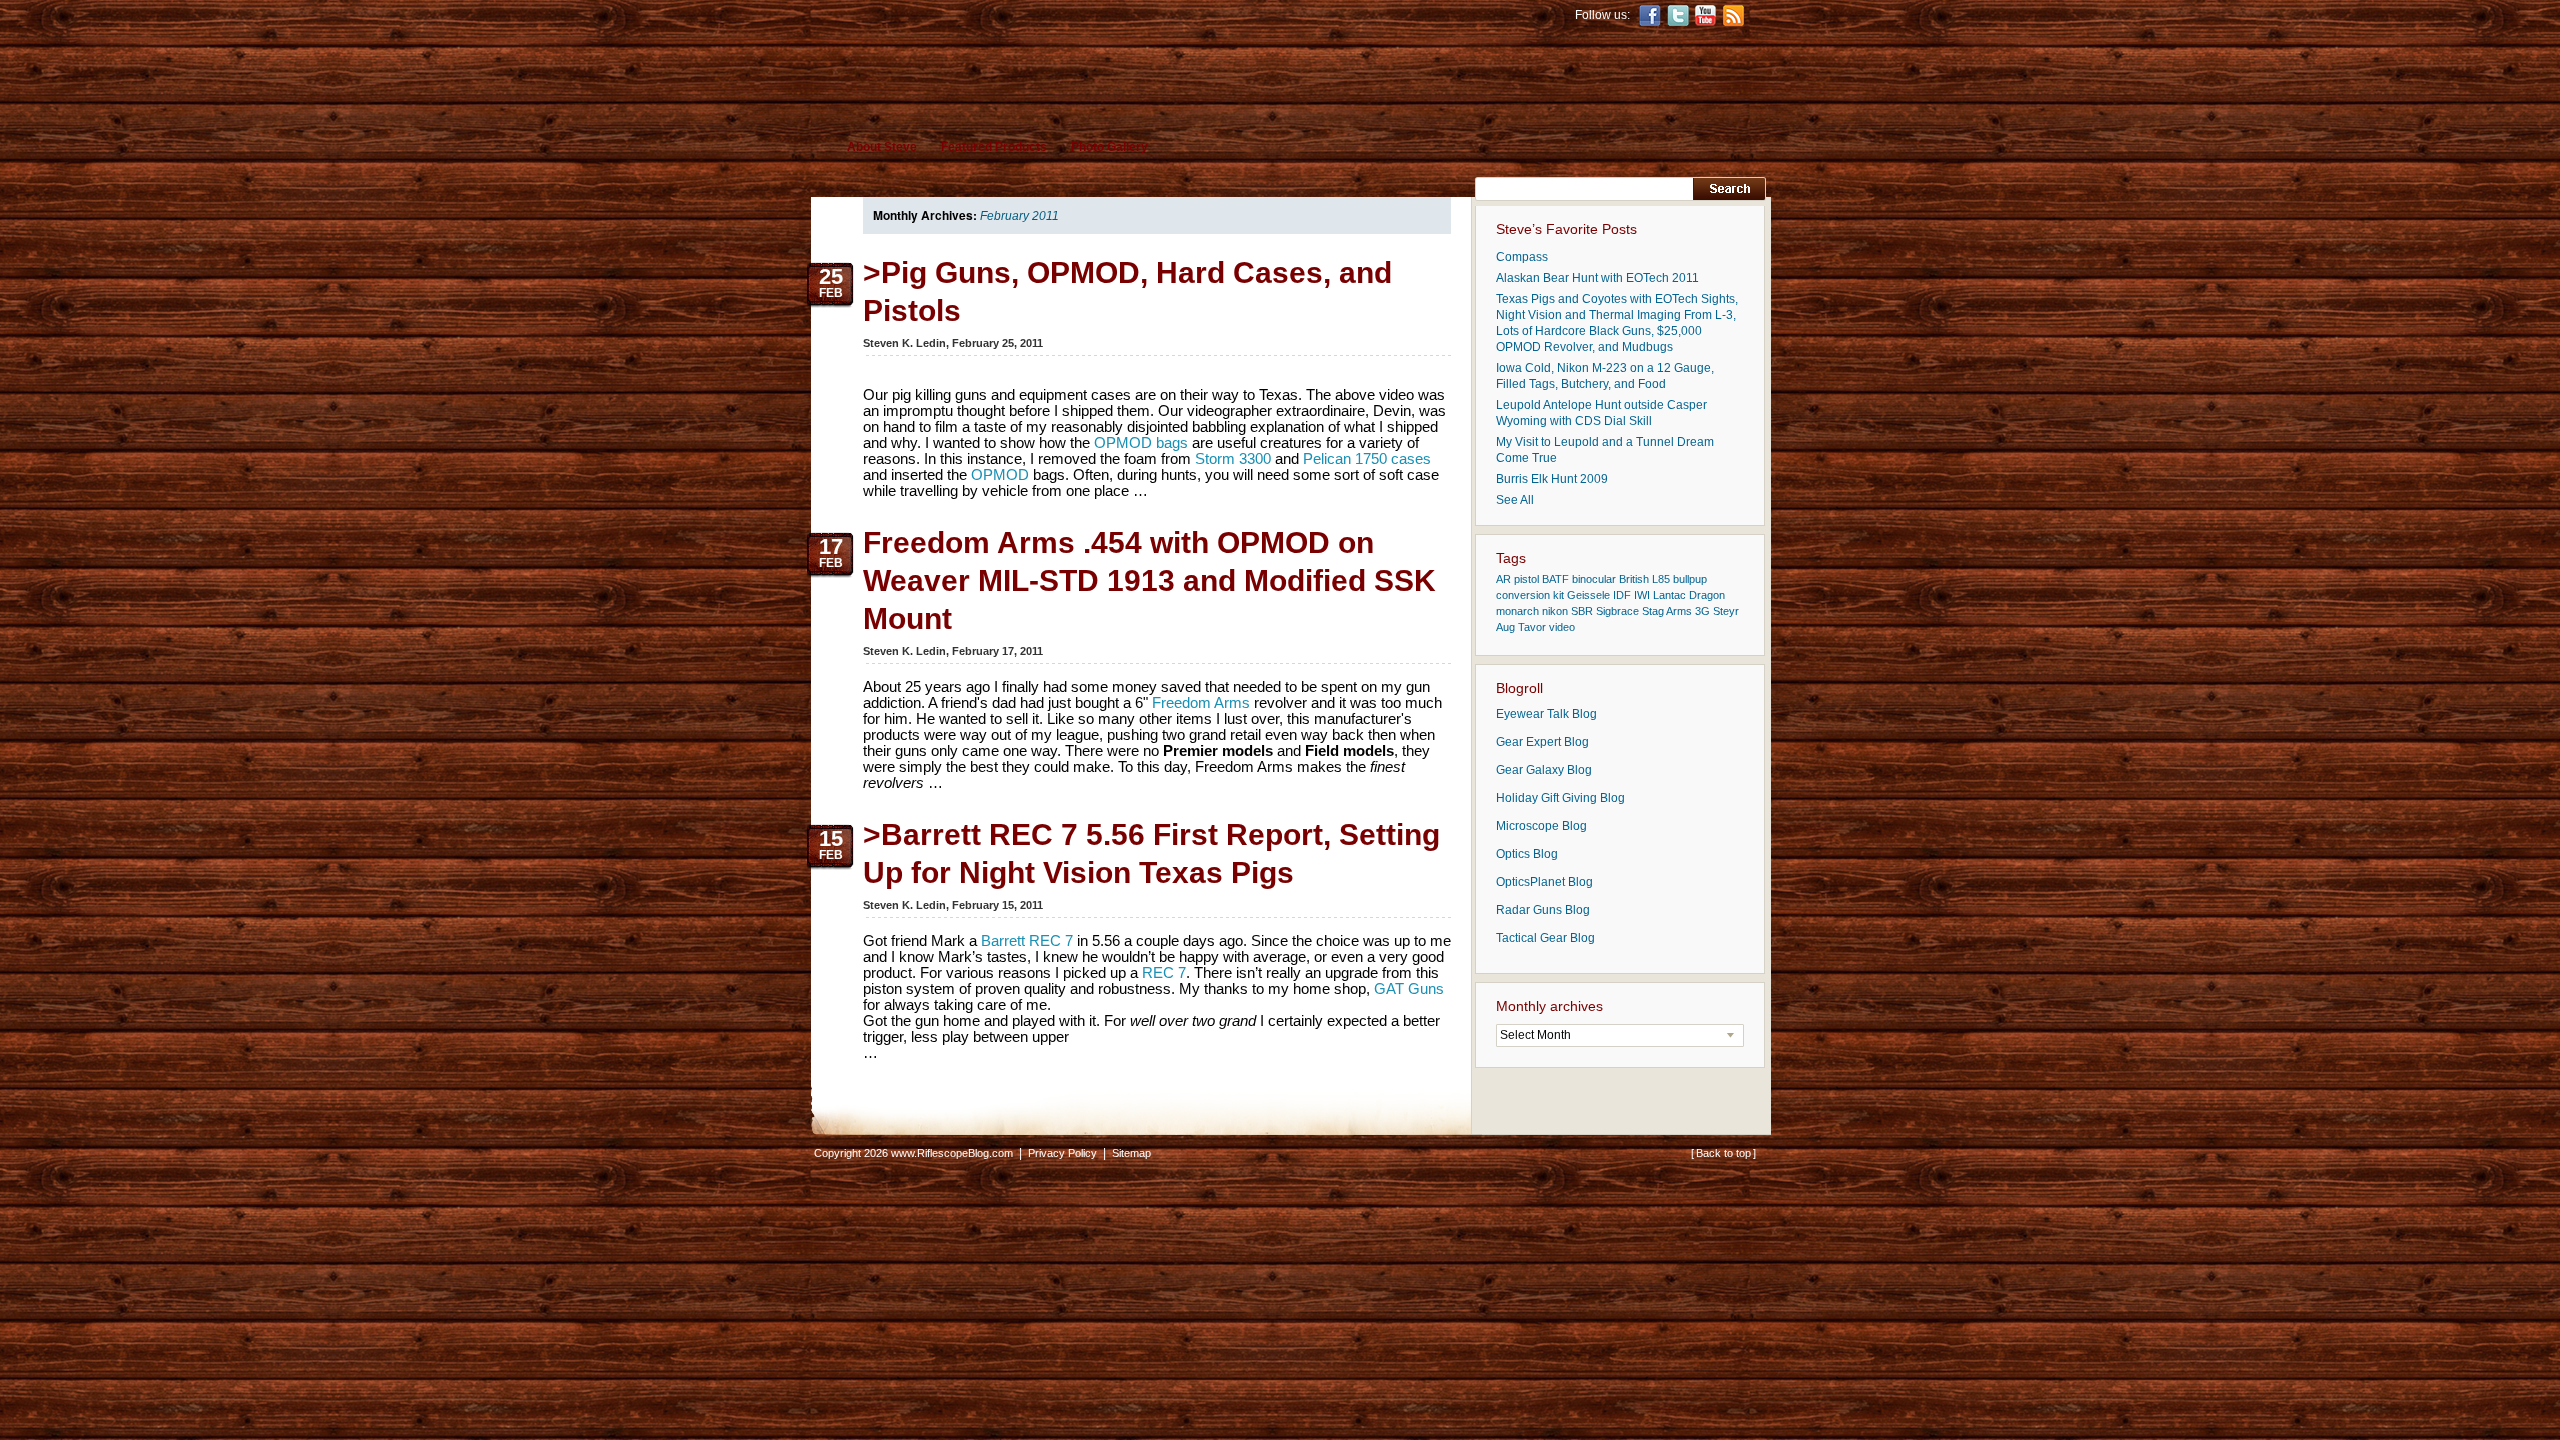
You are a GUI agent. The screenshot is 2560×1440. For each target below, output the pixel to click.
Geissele (1588, 595)
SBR (1582, 611)
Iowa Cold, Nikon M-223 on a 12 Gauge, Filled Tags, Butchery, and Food (1605, 376)
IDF (1622, 595)
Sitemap (1131, 1153)
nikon (1555, 611)
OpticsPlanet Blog (1544, 882)
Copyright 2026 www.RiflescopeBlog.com (913, 1153)
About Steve (882, 147)
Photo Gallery (1109, 147)
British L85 (1644, 579)
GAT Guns (1409, 988)
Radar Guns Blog (1543, 910)
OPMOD (1000, 474)
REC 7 (1164, 972)
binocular (1594, 579)
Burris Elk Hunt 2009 (1552, 479)
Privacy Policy (1062, 1153)
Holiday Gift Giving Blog (1560, 798)
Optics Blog (1527, 854)
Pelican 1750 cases (1367, 458)
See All (1515, 500)
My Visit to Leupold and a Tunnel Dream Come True (1605, 450)
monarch (1517, 611)
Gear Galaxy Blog (1544, 770)
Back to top (1723, 1153)
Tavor (1532, 627)
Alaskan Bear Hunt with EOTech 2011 (1597, 278)
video (1562, 627)
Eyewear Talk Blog (1546, 714)
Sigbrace (1617, 611)
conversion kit (1530, 595)
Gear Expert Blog (1542, 742)
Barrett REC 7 (1027, 940)
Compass (1522, 257)
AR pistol (1517, 579)
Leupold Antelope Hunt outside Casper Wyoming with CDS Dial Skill (1601, 413)
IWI (1642, 595)
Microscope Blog (1541, 826)
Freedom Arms (1201, 702)
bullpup (1690, 579)
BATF (1555, 579)
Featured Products (994, 147)
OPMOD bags (1141, 442)
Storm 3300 (1233, 458)
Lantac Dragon (1689, 595)
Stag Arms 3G (1676, 611)
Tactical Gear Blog (1545, 938)
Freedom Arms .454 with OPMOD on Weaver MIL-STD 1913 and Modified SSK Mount (1149, 580)
